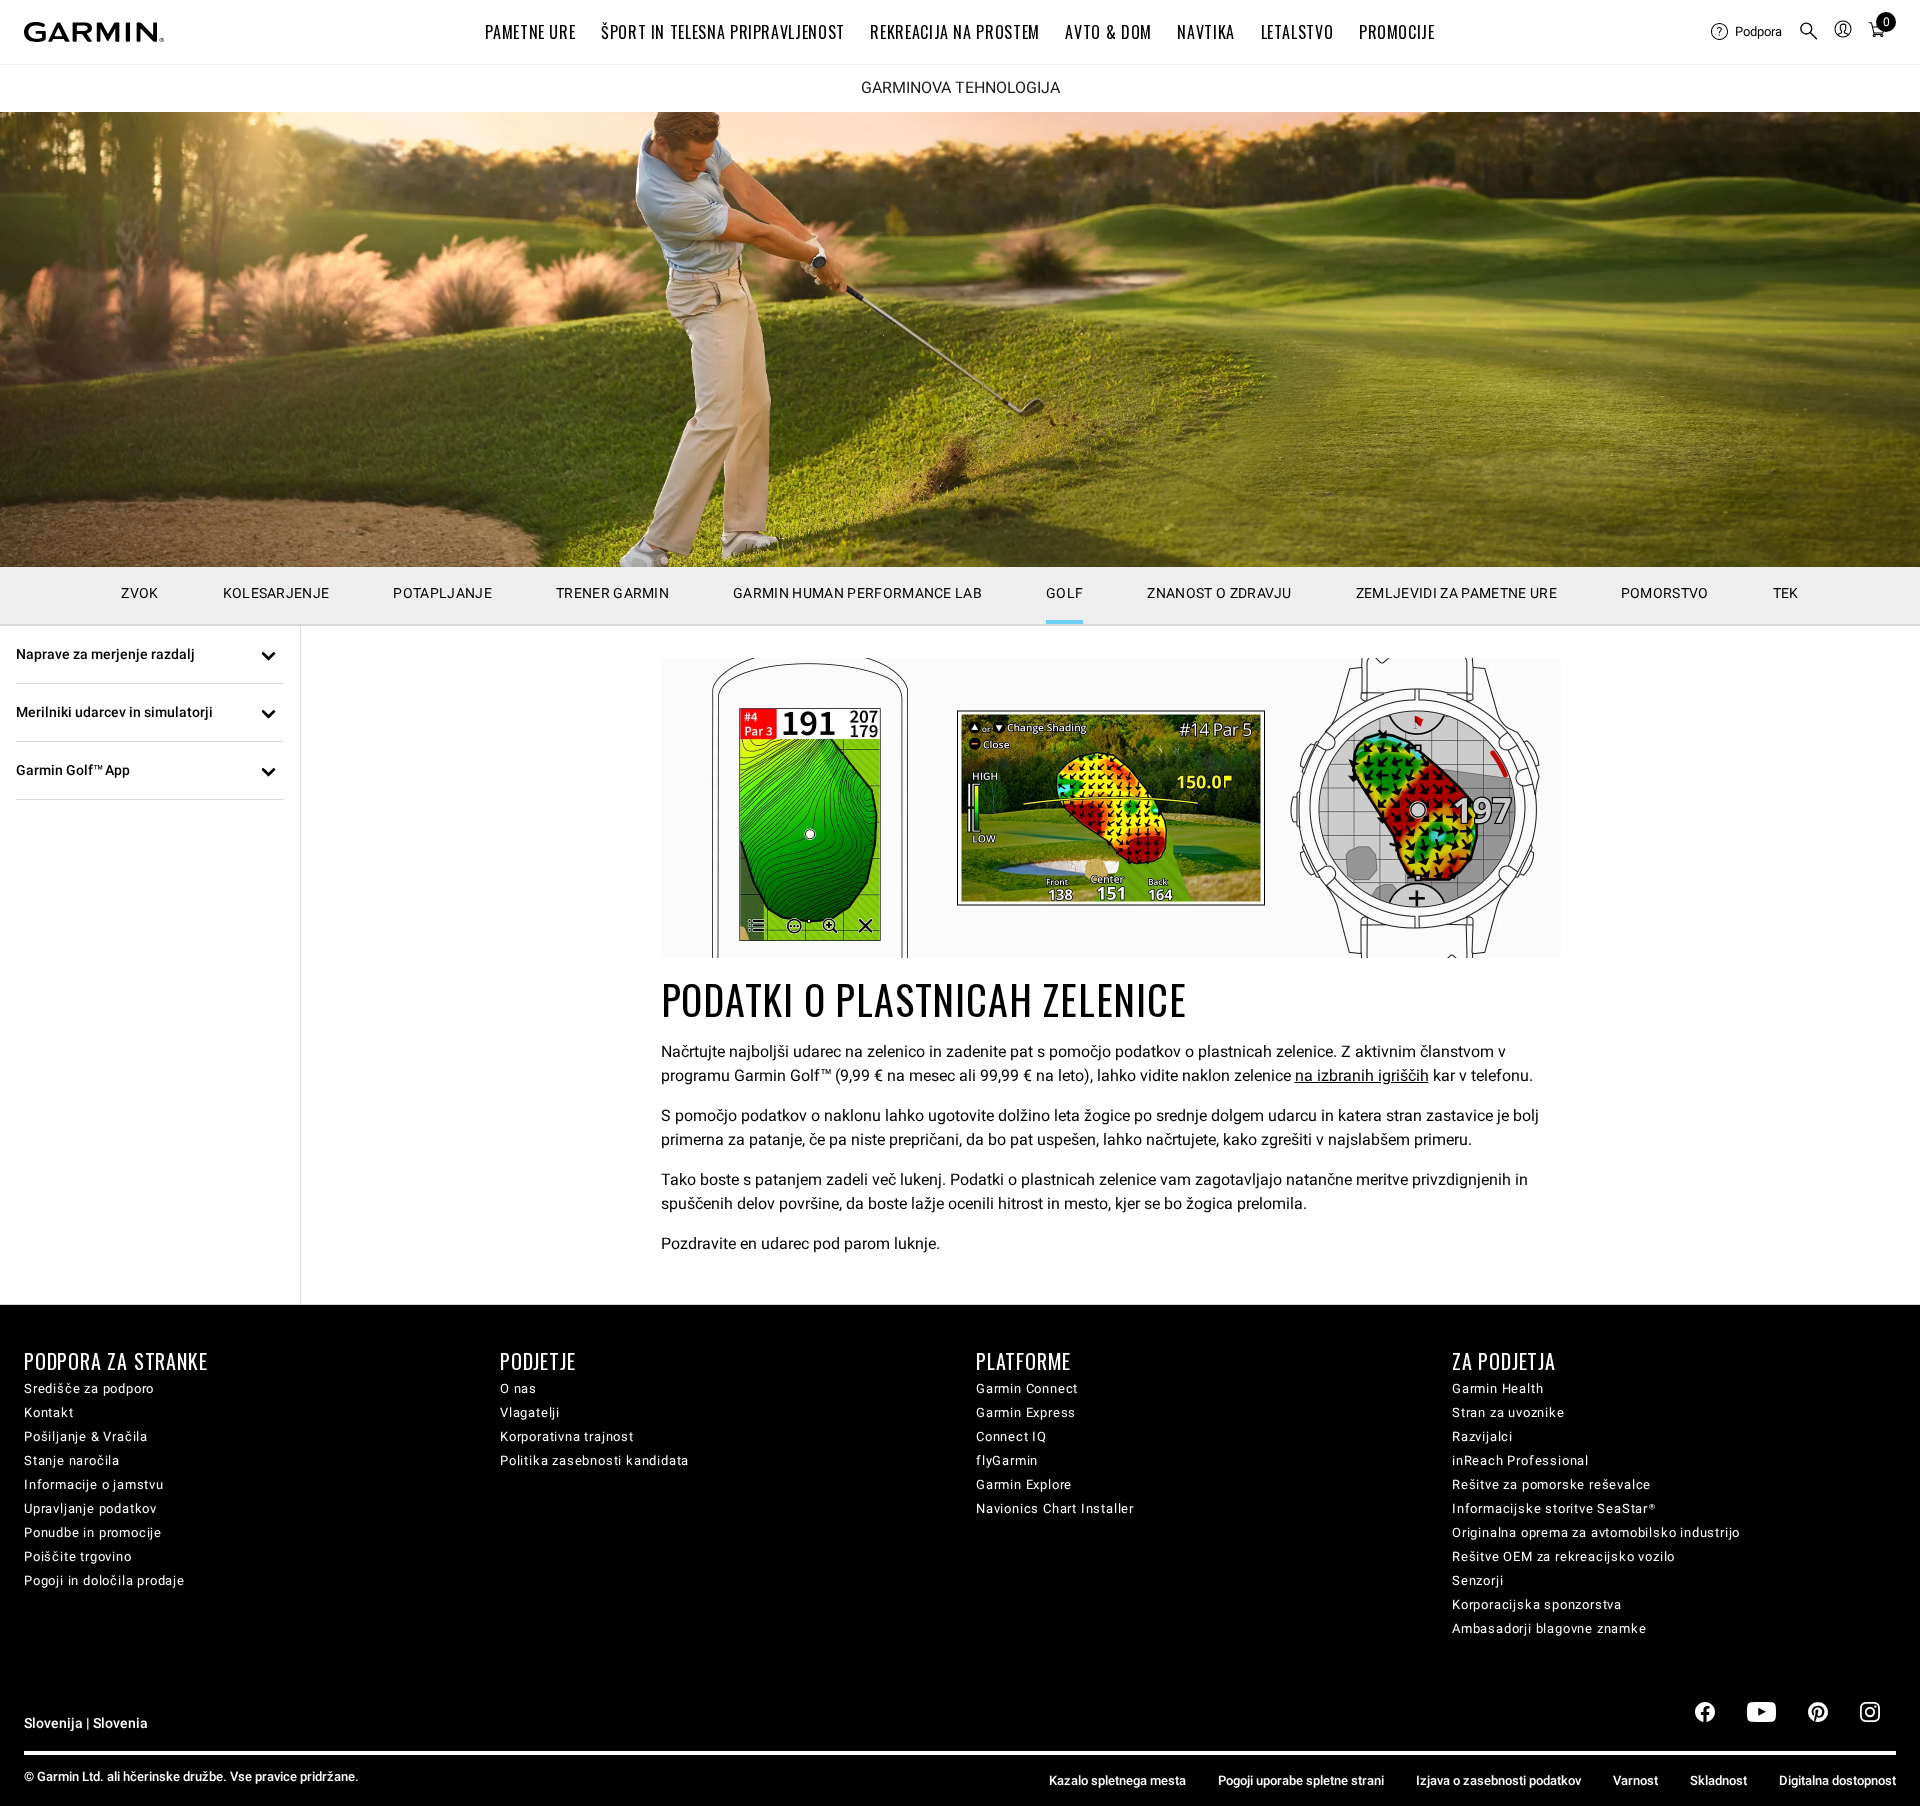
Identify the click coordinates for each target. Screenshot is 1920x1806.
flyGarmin (1007, 1460)
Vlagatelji (530, 1412)
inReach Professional (1520, 1460)
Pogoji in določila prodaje (104, 1580)
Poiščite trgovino (78, 1556)
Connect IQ (1011, 1436)
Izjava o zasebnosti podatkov (1498, 1780)
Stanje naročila (72, 1460)
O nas (518, 1388)
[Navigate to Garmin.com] (94, 32)
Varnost (1635, 1780)
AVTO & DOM (1108, 32)
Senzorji (1477, 1580)
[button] (150, 655)
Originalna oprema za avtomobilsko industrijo (1596, 1532)
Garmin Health (1497, 1388)
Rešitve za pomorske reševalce (1551, 1484)
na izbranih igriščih (1362, 1075)
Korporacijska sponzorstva (1537, 1604)
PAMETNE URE (530, 32)
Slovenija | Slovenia (86, 1723)
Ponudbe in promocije (93, 1532)
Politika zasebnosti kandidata (594, 1460)
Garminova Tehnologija (960, 88)
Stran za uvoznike (1508, 1412)
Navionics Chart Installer (1055, 1508)
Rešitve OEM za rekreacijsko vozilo (1563, 1556)
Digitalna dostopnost (1837, 1780)
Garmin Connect (1027, 1388)
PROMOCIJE (1397, 32)
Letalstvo (1297, 32)
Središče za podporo (89, 1388)
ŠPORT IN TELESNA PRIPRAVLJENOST (723, 32)
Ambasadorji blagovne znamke (1549, 1628)
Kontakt (49, 1412)
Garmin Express (1026, 1412)
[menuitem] (1746, 32)
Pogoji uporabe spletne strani (1301, 1780)
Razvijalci (1482, 1436)
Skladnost (1718, 1780)
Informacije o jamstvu (94, 1484)
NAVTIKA (1205, 32)
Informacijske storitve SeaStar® (1554, 1508)
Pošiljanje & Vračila (86, 1436)
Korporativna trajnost (567, 1436)
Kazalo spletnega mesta (1117, 1780)
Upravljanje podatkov (90, 1508)
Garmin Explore (1024, 1484)
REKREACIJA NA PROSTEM (954, 32)
